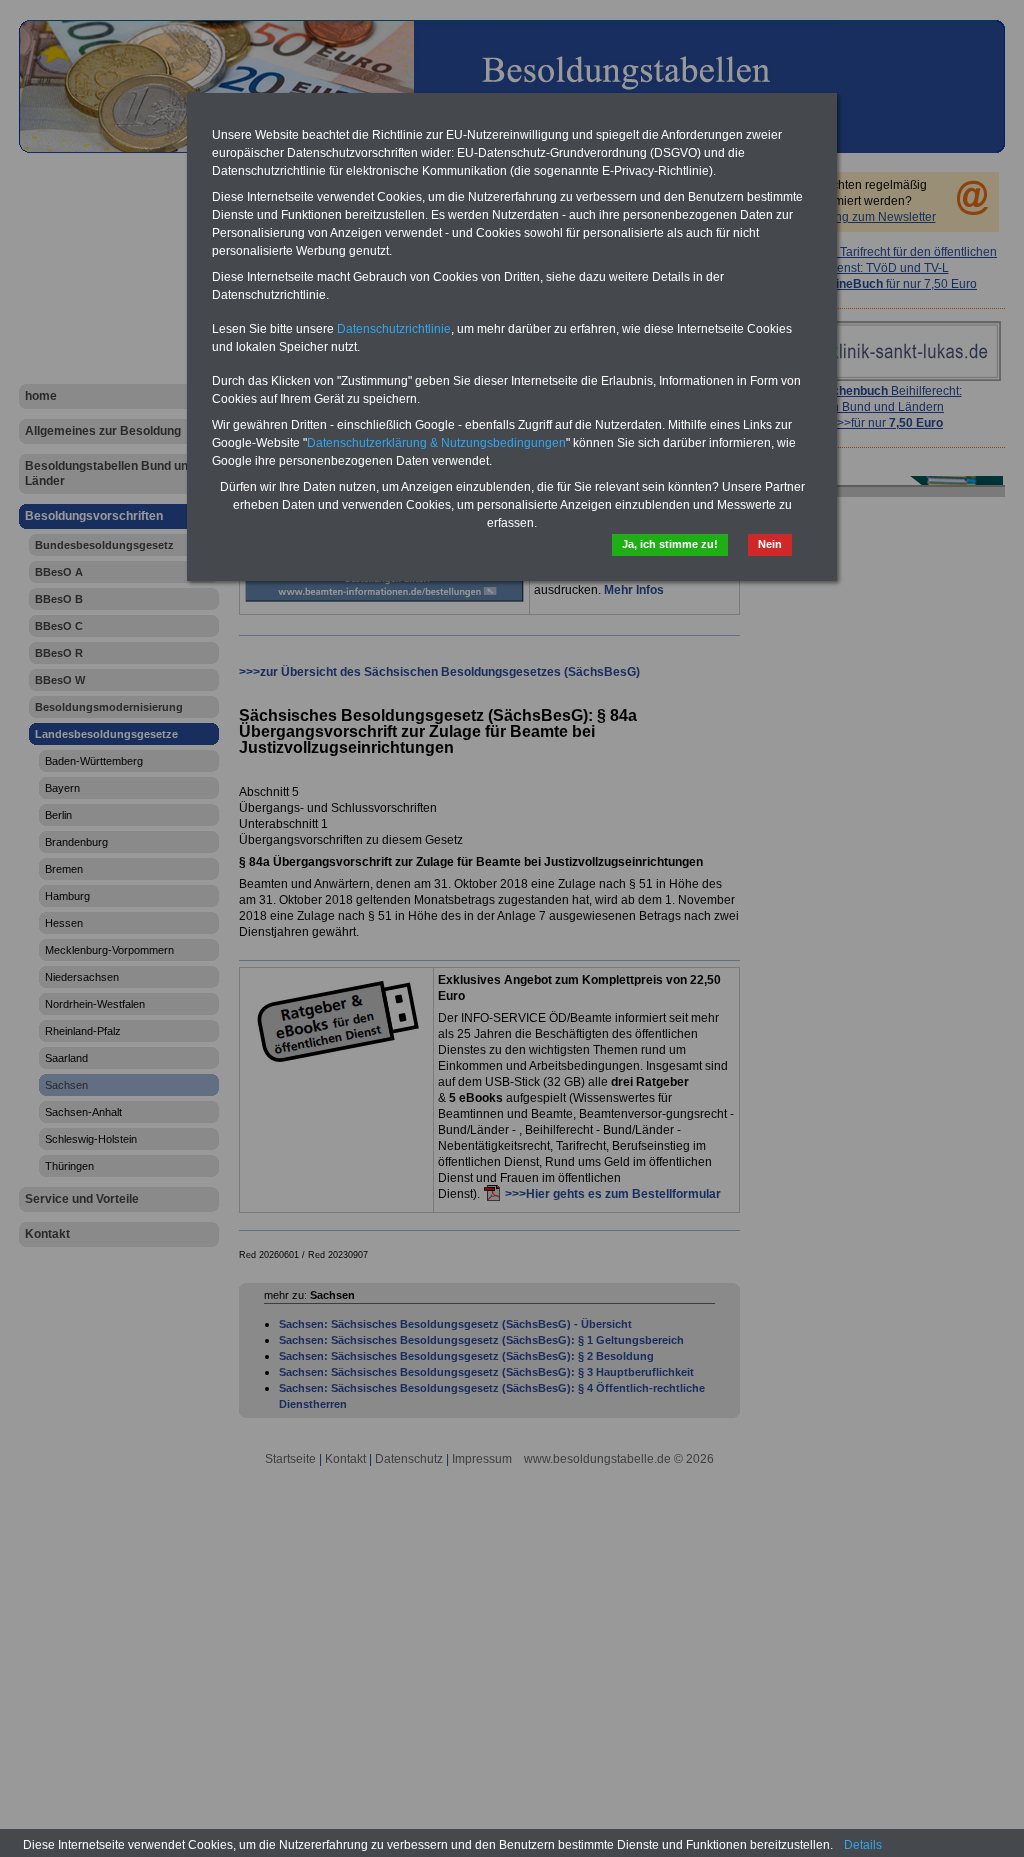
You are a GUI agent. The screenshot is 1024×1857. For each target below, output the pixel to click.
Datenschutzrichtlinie (394, 329)
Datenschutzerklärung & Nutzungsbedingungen (436, 443)
